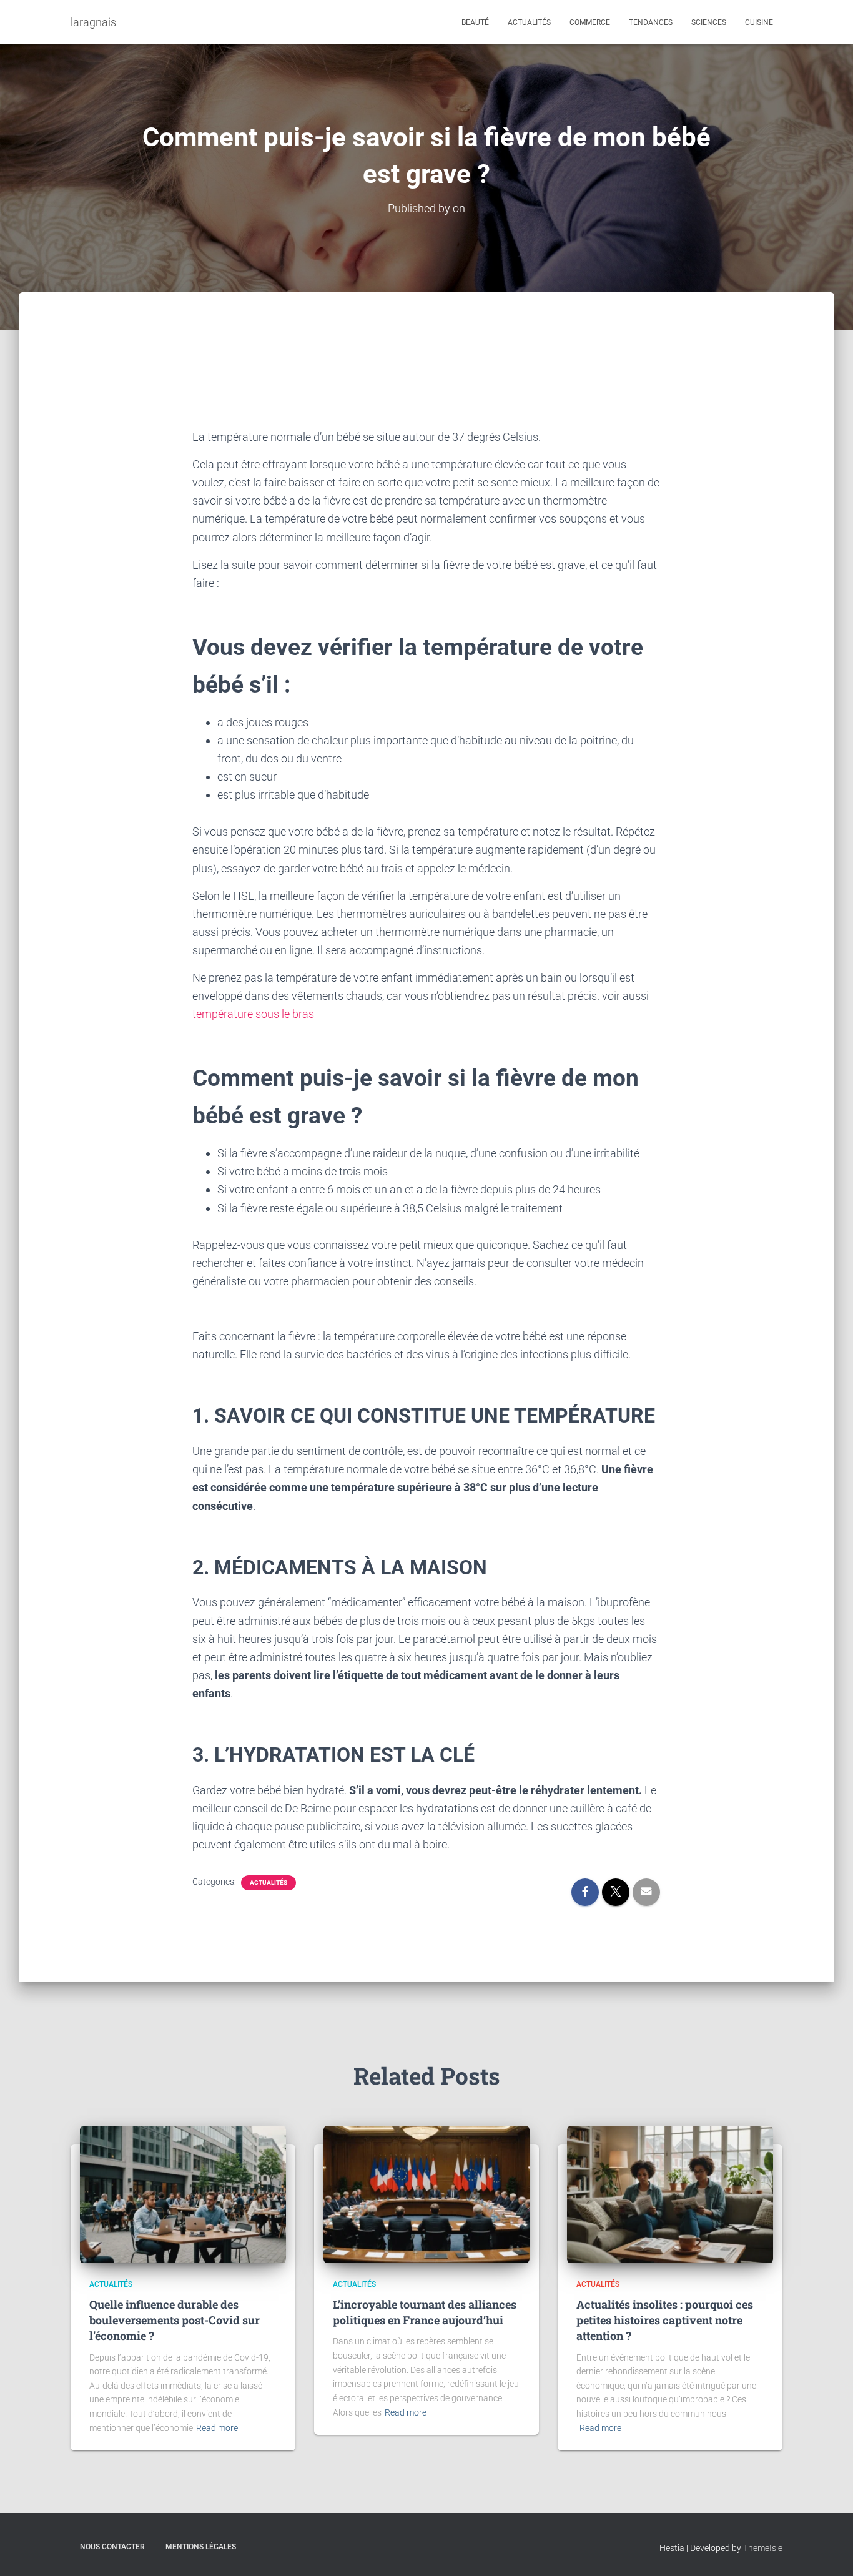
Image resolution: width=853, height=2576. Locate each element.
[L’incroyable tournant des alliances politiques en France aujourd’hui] (426, 2193)
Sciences (709, 22)
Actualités (529, 22)
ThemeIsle (763, 2548)
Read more (217, 2428)
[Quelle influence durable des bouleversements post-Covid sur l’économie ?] (183, 2193)
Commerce (590, 22)
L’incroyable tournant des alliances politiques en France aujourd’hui (425, 2312)
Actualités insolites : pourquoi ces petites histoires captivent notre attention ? (665, 2320)
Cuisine (759, 22)
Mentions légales (201, 2547)
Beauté (475, 22)
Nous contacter (112, 2547)
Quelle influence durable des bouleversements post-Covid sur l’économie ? (175, 2320)
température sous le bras (253, 1014)
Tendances (651, 22)
